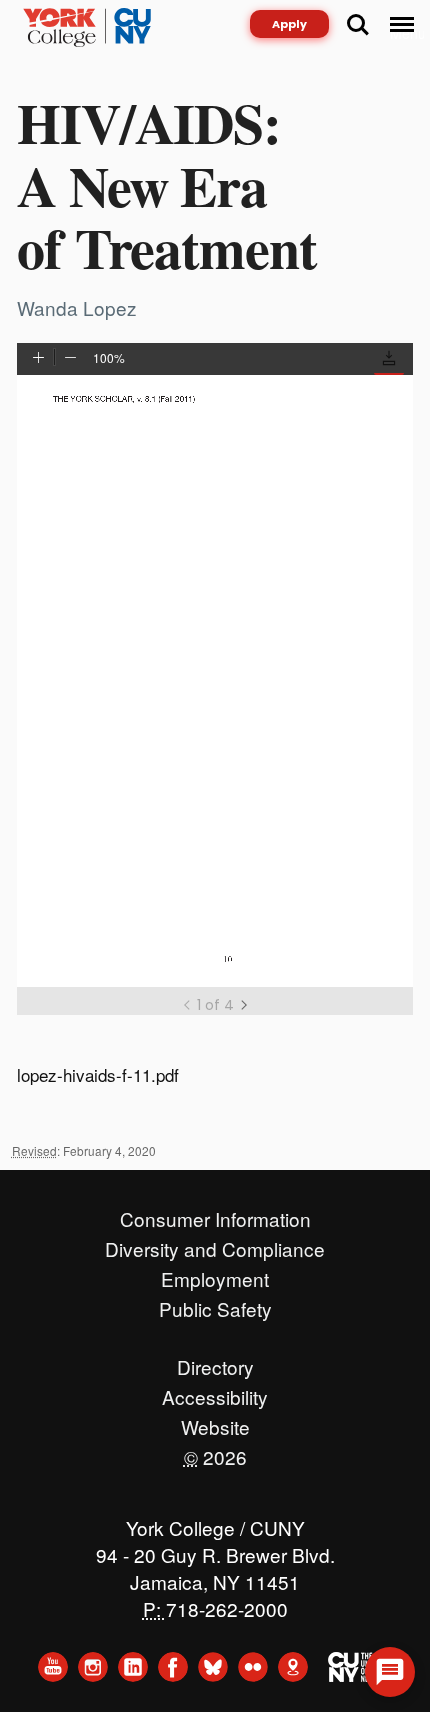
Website (215, 1422)
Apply (289, 24)
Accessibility (215, 1392)
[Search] (358, 25)
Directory (215, 1362)
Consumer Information (215, 1214)
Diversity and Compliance (215, 1244)
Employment (215, 1274)
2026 (215, 1452)
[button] (389, 361)
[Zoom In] (38, 359)
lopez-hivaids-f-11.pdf (98, 1074)
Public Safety (215, 1304)
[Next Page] (244, 1005)
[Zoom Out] (70, 359)
